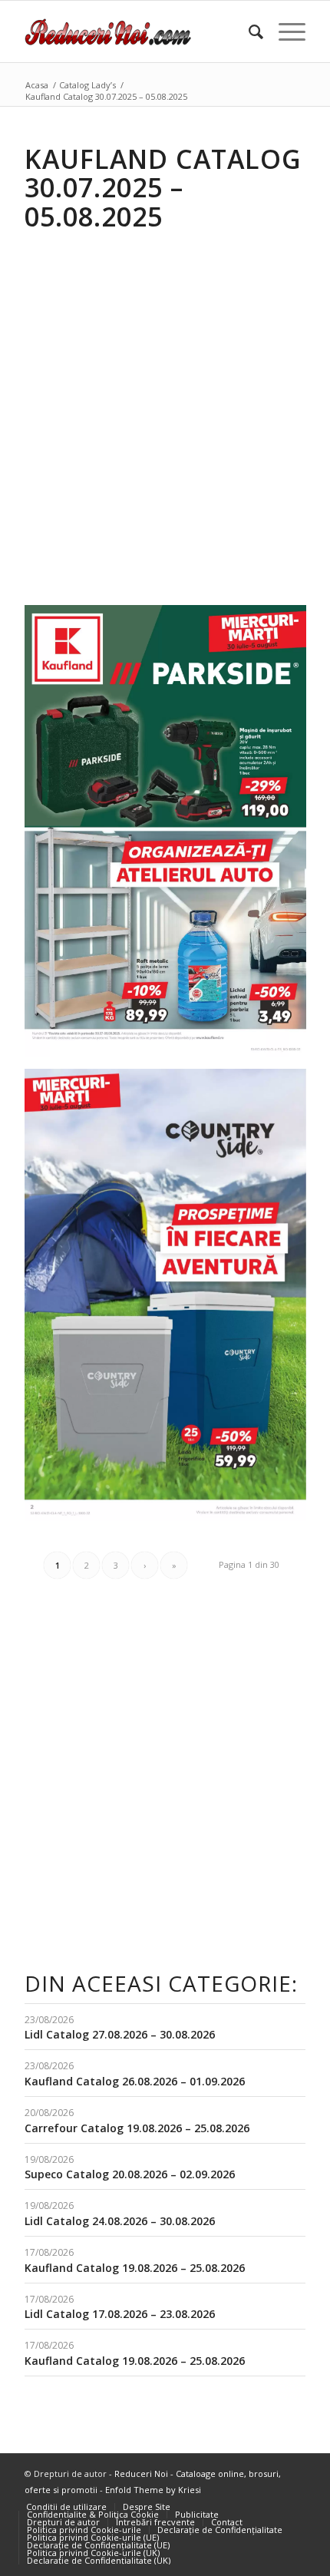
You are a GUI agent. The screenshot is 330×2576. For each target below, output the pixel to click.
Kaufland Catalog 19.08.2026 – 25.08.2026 (135, 2268)
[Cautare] (248, 31)
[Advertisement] (165, 407)
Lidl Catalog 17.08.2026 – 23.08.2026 (120, 2314)
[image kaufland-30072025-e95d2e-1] (171, 1301)
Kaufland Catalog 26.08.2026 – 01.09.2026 (135, 2081)
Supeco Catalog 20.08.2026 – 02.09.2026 (130, 2174)
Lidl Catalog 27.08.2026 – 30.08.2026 (120, 2034)
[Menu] (284, 31)
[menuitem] (248, 31)
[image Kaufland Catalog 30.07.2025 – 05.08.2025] (171, 837)
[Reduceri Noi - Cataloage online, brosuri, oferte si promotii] (137, 31)
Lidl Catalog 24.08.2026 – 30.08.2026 (120, 2221)
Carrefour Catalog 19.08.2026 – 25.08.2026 (137, 2128)
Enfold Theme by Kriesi (153, 2490)
